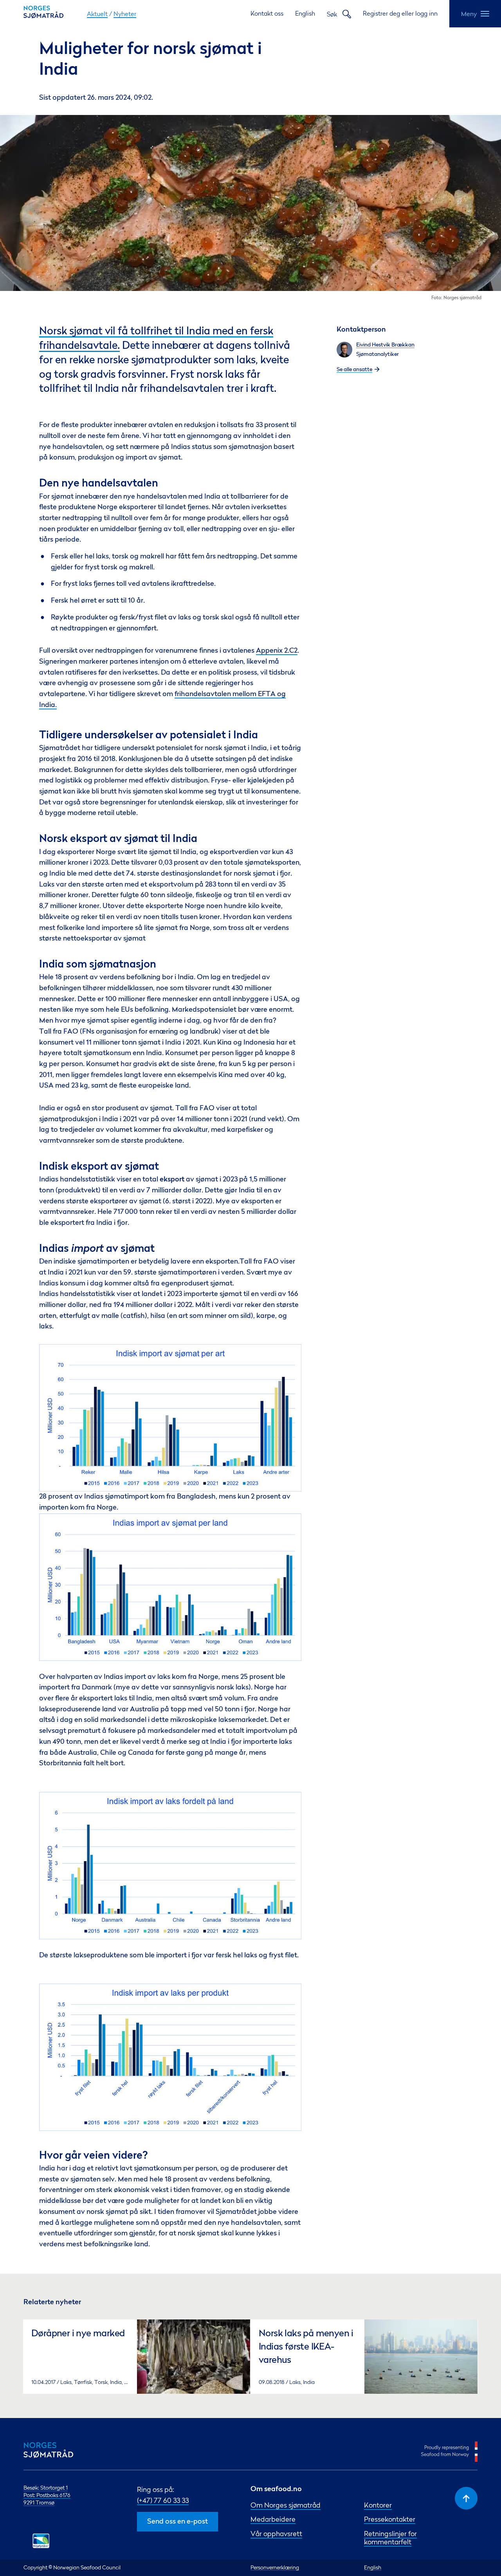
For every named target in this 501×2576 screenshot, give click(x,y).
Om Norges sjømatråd (286, 2505)
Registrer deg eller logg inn (400, 13)
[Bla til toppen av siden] (466, 2498)
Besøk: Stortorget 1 (46, 2488)
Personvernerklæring (275, 2567)
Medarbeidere (273, 2519)
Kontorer (378, 2505)
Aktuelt (97, 14)
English (305, 13)
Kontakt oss (267, 13)
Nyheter (125, 14)
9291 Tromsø (39, 2502)
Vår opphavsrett (276, 2534)
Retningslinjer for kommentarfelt (390, 2538)
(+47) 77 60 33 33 (163, 2500)
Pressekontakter (390, 2519)
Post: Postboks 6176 (47, 2495)
